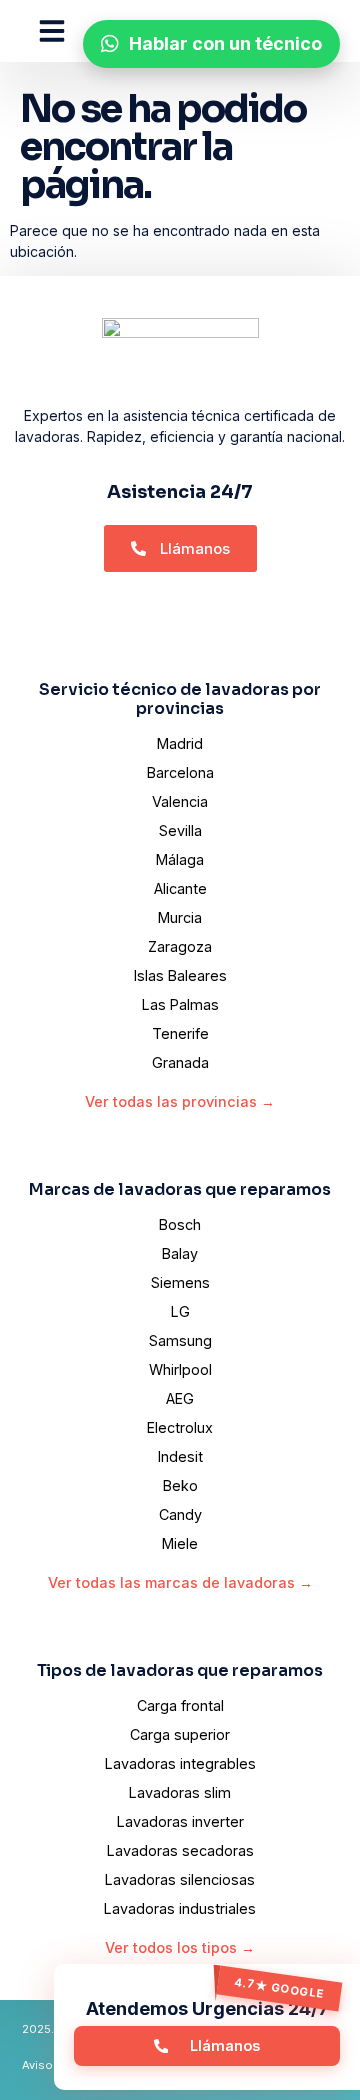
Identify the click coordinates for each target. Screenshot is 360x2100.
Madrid (180, 743)
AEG (180, 1398)
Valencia (180, 801)
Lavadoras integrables (180, 1763)
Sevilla (180, 830)
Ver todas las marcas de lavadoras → (180, 1582)
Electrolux (180, 1427)
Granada (180, 1062)
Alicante (180, 888)
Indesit (180, 1456)
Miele (180, 1543)
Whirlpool (180, 1369)
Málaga (180, 859)
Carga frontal (180, 1705)
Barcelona (180, 772)
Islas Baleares (180, 975)
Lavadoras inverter (180, 1821)
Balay (180, 1253)
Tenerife (180, 1033)
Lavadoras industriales (180, 1908)
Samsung (180, 1340)
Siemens (180, 1282)
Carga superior (180, 1734)
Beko (180, 1485)
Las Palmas (180, 1004)
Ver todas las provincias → (180, 1101)
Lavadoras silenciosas (180, 1879)
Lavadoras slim (180, 1792)
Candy (180, 1514)
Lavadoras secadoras (180, 1850)
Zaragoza (180, 946)
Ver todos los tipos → (180, 1947)
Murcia (180, 917)
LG (180, 1311)
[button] (52, 31)
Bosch (180, 1224)
